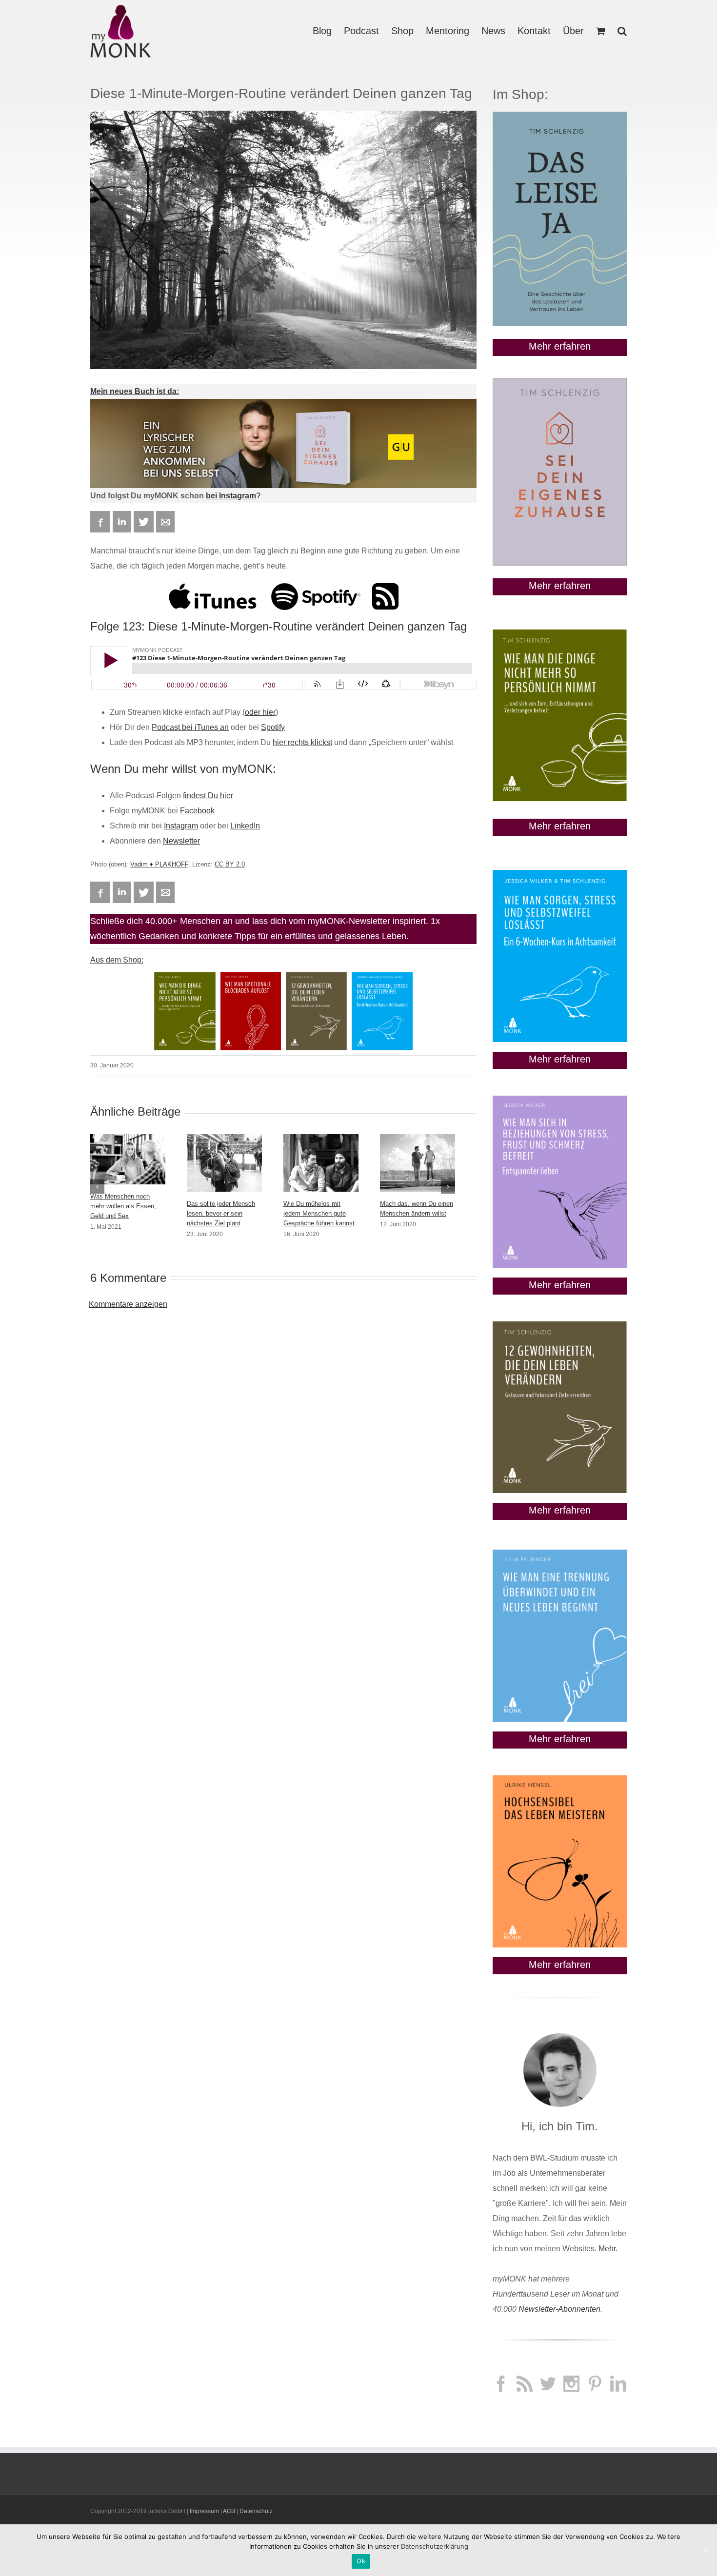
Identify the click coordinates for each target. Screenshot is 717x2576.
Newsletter (181, 841)
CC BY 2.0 (230, 864)
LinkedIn (245, 826)
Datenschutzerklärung (435, 2546)
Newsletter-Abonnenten (559, 2309)
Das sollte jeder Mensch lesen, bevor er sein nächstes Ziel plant (221, 1213)
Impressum (204, 2511)
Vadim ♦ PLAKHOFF (159, 864)
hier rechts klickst (302, 742)
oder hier (260, 712)
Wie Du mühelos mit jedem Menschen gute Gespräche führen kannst (319, 1213)
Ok (361, 2561)
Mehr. (608, 2249)
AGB (229, 2511)
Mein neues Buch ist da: (135, 391)
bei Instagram (231, 496)
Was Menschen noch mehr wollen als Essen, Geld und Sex (123, 1206)
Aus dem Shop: (117, 960)
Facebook (197, 811)
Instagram (181, 826)
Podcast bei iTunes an (190, 727)
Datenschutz (256, 2511)
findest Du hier (208, 796)
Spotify (273, 727)
